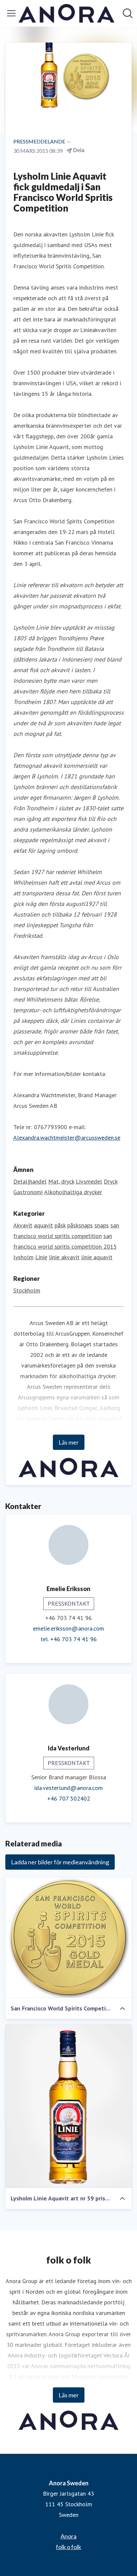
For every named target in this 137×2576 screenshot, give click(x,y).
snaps (102, 1225)
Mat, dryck (61, 1181)
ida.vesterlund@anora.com (68, 1788)
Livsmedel (89, 1181)
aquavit (43, 1225)
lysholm (23, 1257)
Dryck (111, 1181)
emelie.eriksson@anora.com (68, 1628)
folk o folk (68, 2547)
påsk (60, 1225)
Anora (68, 2536)
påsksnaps (80, 1225)
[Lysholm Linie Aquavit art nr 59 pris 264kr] (68, 2106)
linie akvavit (64, 1257)
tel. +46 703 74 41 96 (69, 1639)
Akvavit (23, 1225)
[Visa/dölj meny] (11, 13)
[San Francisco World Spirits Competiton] (68, 1938)
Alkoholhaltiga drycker (73, 1192)
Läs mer (69, 1442)
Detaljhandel (30, 1181)
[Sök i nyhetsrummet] (128, 13)
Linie (41, 1257)
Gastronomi (28, 1192)
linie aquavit (97, 1257)
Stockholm (27, 1290)
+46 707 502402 (69, 1798)
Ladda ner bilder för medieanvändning (60, 1862)
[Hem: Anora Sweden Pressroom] (67, 13)
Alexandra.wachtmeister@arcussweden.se (67, 1138)
